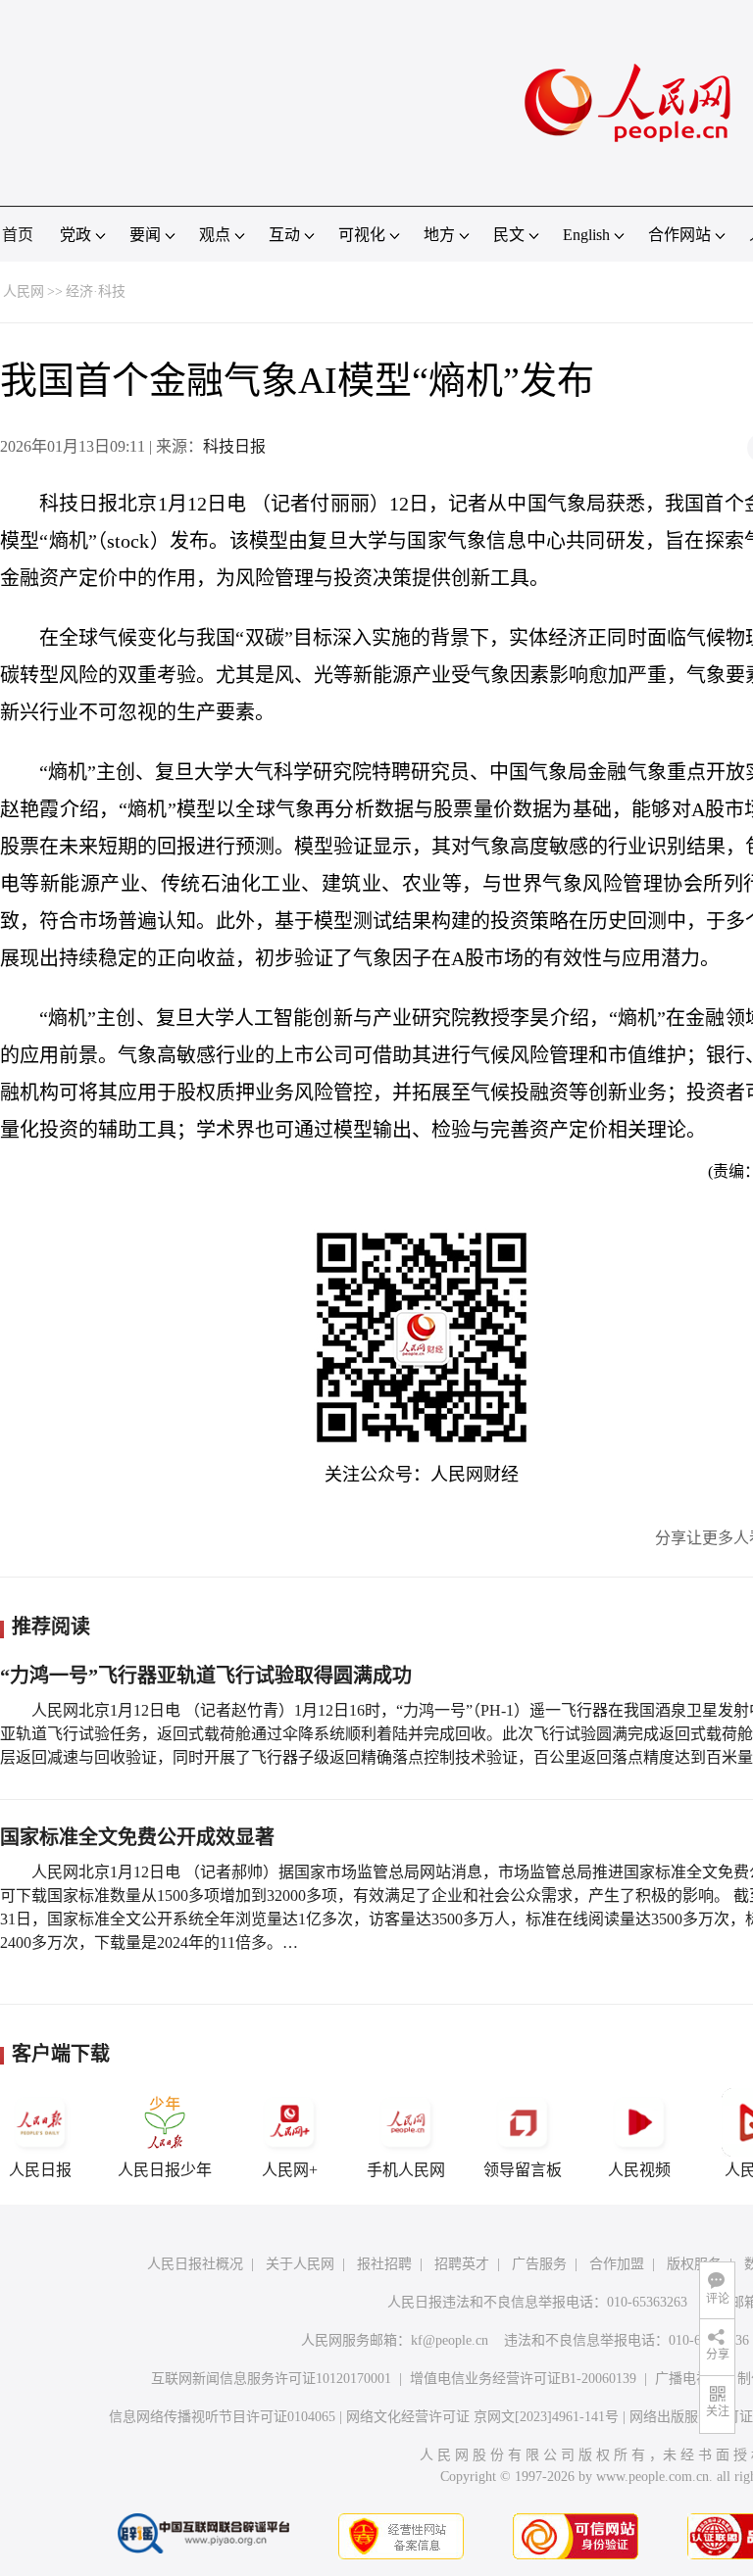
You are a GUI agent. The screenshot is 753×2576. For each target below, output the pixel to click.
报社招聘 (384, 2264)
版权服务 (694, 2264)
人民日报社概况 (195, 2264)
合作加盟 (617, 2264)
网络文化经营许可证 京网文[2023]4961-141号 (482, 2417)
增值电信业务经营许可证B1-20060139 (523, 2379)
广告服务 (539, 2264)
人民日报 (40, 2170)
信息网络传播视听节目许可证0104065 (222, 2417)
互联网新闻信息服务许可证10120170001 (271, 2379)
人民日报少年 (165, 2170)
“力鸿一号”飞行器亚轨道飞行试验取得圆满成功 (206, 1676)
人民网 (24, 292)
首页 (18, 235)
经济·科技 (96, 292)
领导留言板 (523, 2170)
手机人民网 (406, 2170)
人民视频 (639, 2170)
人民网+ (290, 2170)
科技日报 (234, 446)
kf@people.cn (450, 2340)
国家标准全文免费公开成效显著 (137, 1837)
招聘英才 (462, 2264)
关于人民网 (300, 2264)
